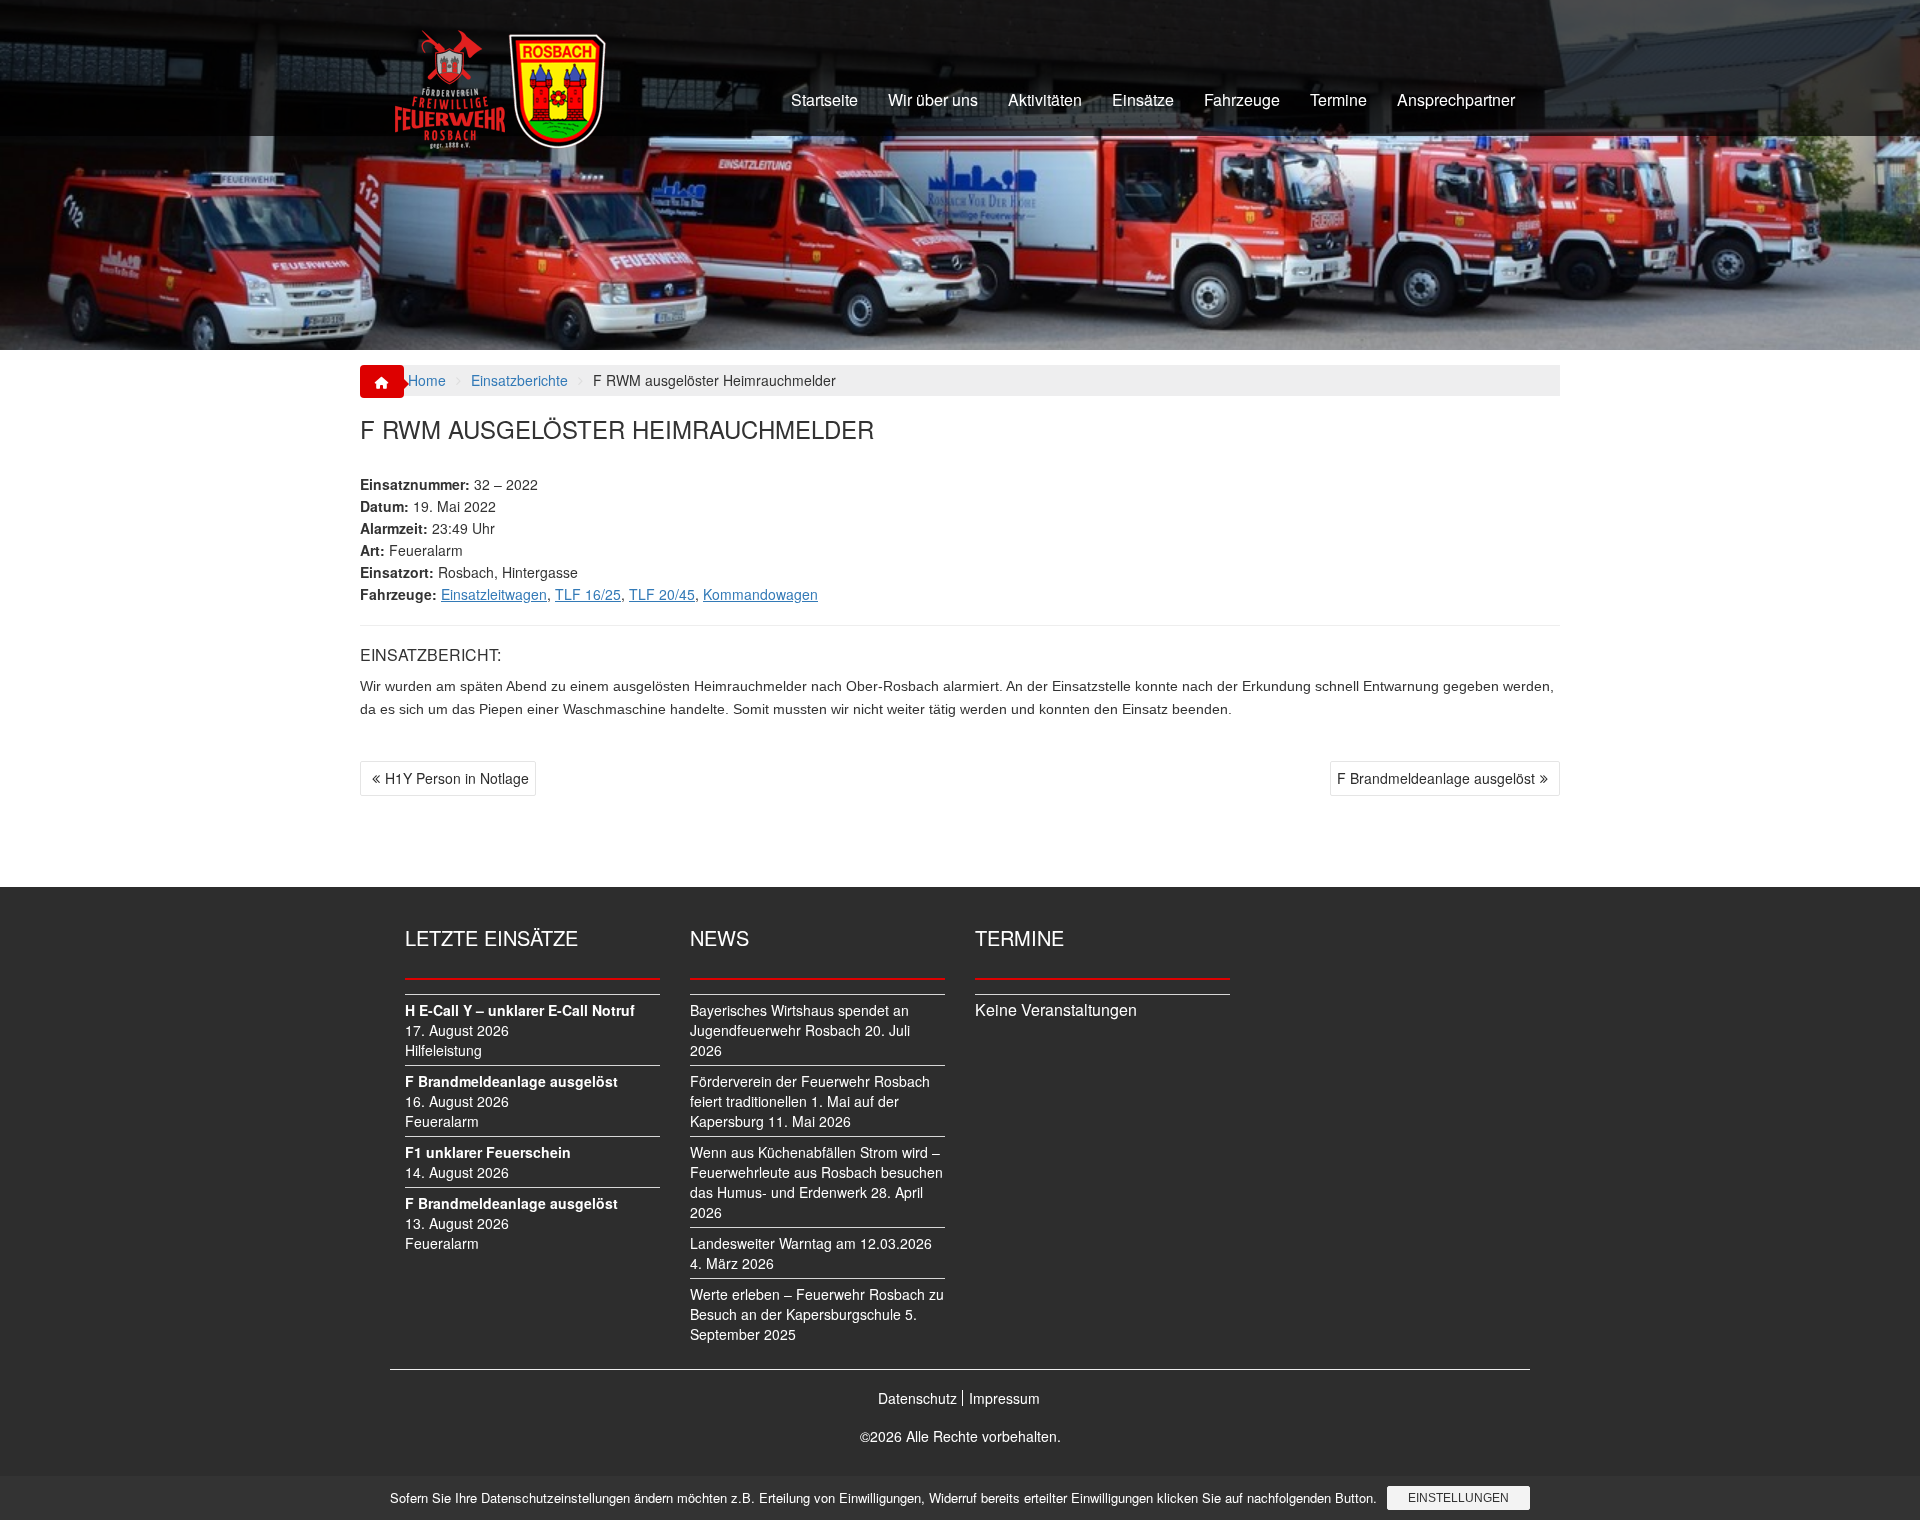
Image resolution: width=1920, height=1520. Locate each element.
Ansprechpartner (1456, 99)
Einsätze (1143, 99)
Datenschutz (917, 1398)
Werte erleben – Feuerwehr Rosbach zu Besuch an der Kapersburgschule (817, 1304)
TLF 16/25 (588, 594)
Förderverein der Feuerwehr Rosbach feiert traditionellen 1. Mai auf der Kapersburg (810, 1101)
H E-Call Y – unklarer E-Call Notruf (520, 1010)
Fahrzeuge (1242, 99)
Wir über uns (933, 99)
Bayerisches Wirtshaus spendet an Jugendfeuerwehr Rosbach (799, 1020)
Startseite (824, 99)
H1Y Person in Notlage (457, 778)
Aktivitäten (1045, 99)
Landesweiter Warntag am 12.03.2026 (811, 1243)
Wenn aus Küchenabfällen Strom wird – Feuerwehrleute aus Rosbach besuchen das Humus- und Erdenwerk (816, 1172)
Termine (1338, 99)
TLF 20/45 (662, 594)
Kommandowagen (760, 594)
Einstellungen (1458, 1498)
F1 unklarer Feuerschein (488, 1152)
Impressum (1004, 1398)
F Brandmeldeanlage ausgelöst (1436, 778)
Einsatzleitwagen (494, 594)
